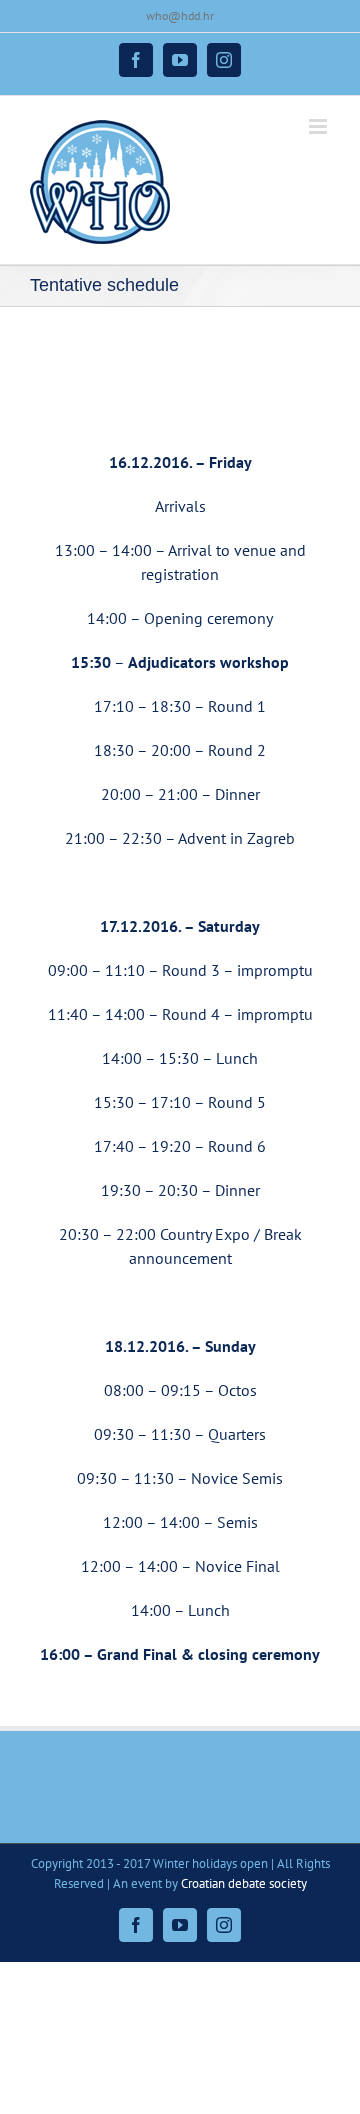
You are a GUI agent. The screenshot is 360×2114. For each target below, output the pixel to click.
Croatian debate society (244, 1883)
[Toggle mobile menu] (319, 126)
